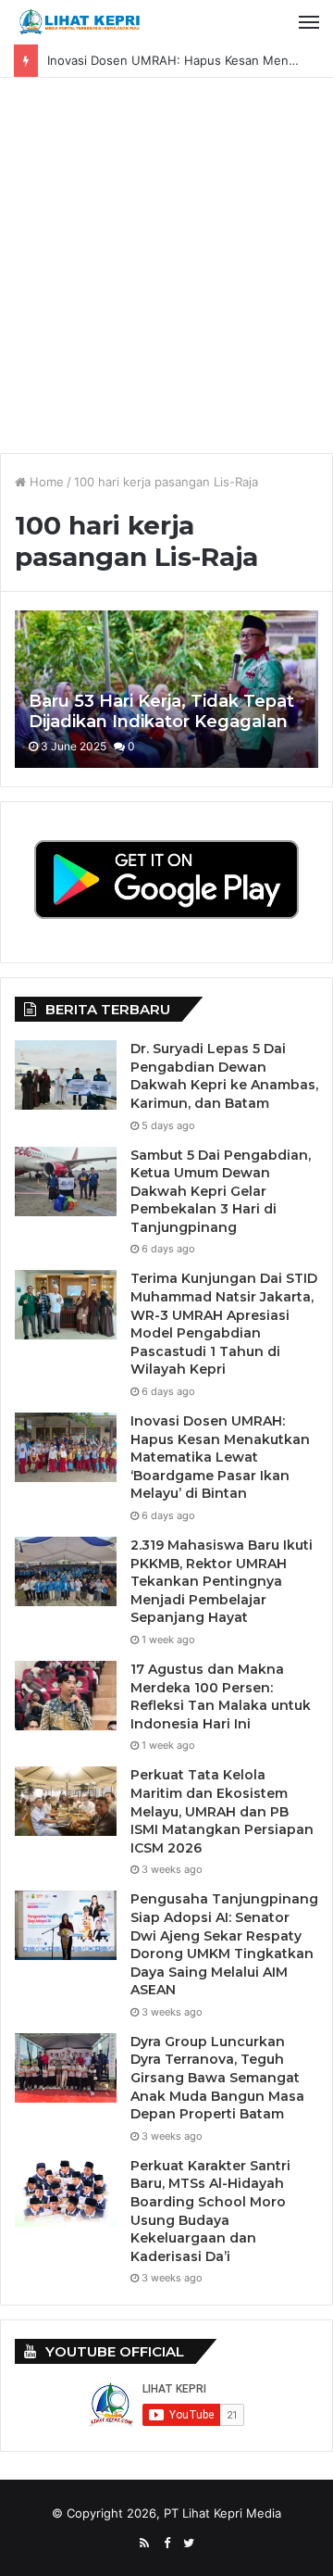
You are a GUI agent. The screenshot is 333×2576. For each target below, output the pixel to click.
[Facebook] (166, 2544)
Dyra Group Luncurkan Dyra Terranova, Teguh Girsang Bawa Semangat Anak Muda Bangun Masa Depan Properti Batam (217, 2078)
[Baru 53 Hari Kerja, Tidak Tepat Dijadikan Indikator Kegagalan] (166, 689)
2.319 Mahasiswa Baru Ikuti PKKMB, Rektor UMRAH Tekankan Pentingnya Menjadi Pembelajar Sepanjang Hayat (222, 1581)
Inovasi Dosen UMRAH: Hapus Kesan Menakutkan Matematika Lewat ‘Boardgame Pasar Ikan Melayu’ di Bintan (220, 1457)
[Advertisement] (166, 272)
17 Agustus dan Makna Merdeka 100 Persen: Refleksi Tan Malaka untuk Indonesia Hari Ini (221, 1696)
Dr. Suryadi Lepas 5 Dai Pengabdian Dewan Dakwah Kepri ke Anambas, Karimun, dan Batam (224, 1076)
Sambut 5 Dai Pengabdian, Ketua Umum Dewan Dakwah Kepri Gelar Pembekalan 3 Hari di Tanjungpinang (221, 1191)
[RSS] (144, 2544)
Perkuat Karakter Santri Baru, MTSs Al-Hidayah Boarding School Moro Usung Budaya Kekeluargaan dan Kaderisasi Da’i (210, 2211)
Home (45, 482)
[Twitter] (189, 2544)
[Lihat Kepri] (79, 22)
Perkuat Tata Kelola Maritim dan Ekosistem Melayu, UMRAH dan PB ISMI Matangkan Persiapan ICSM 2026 (222, 1811)
